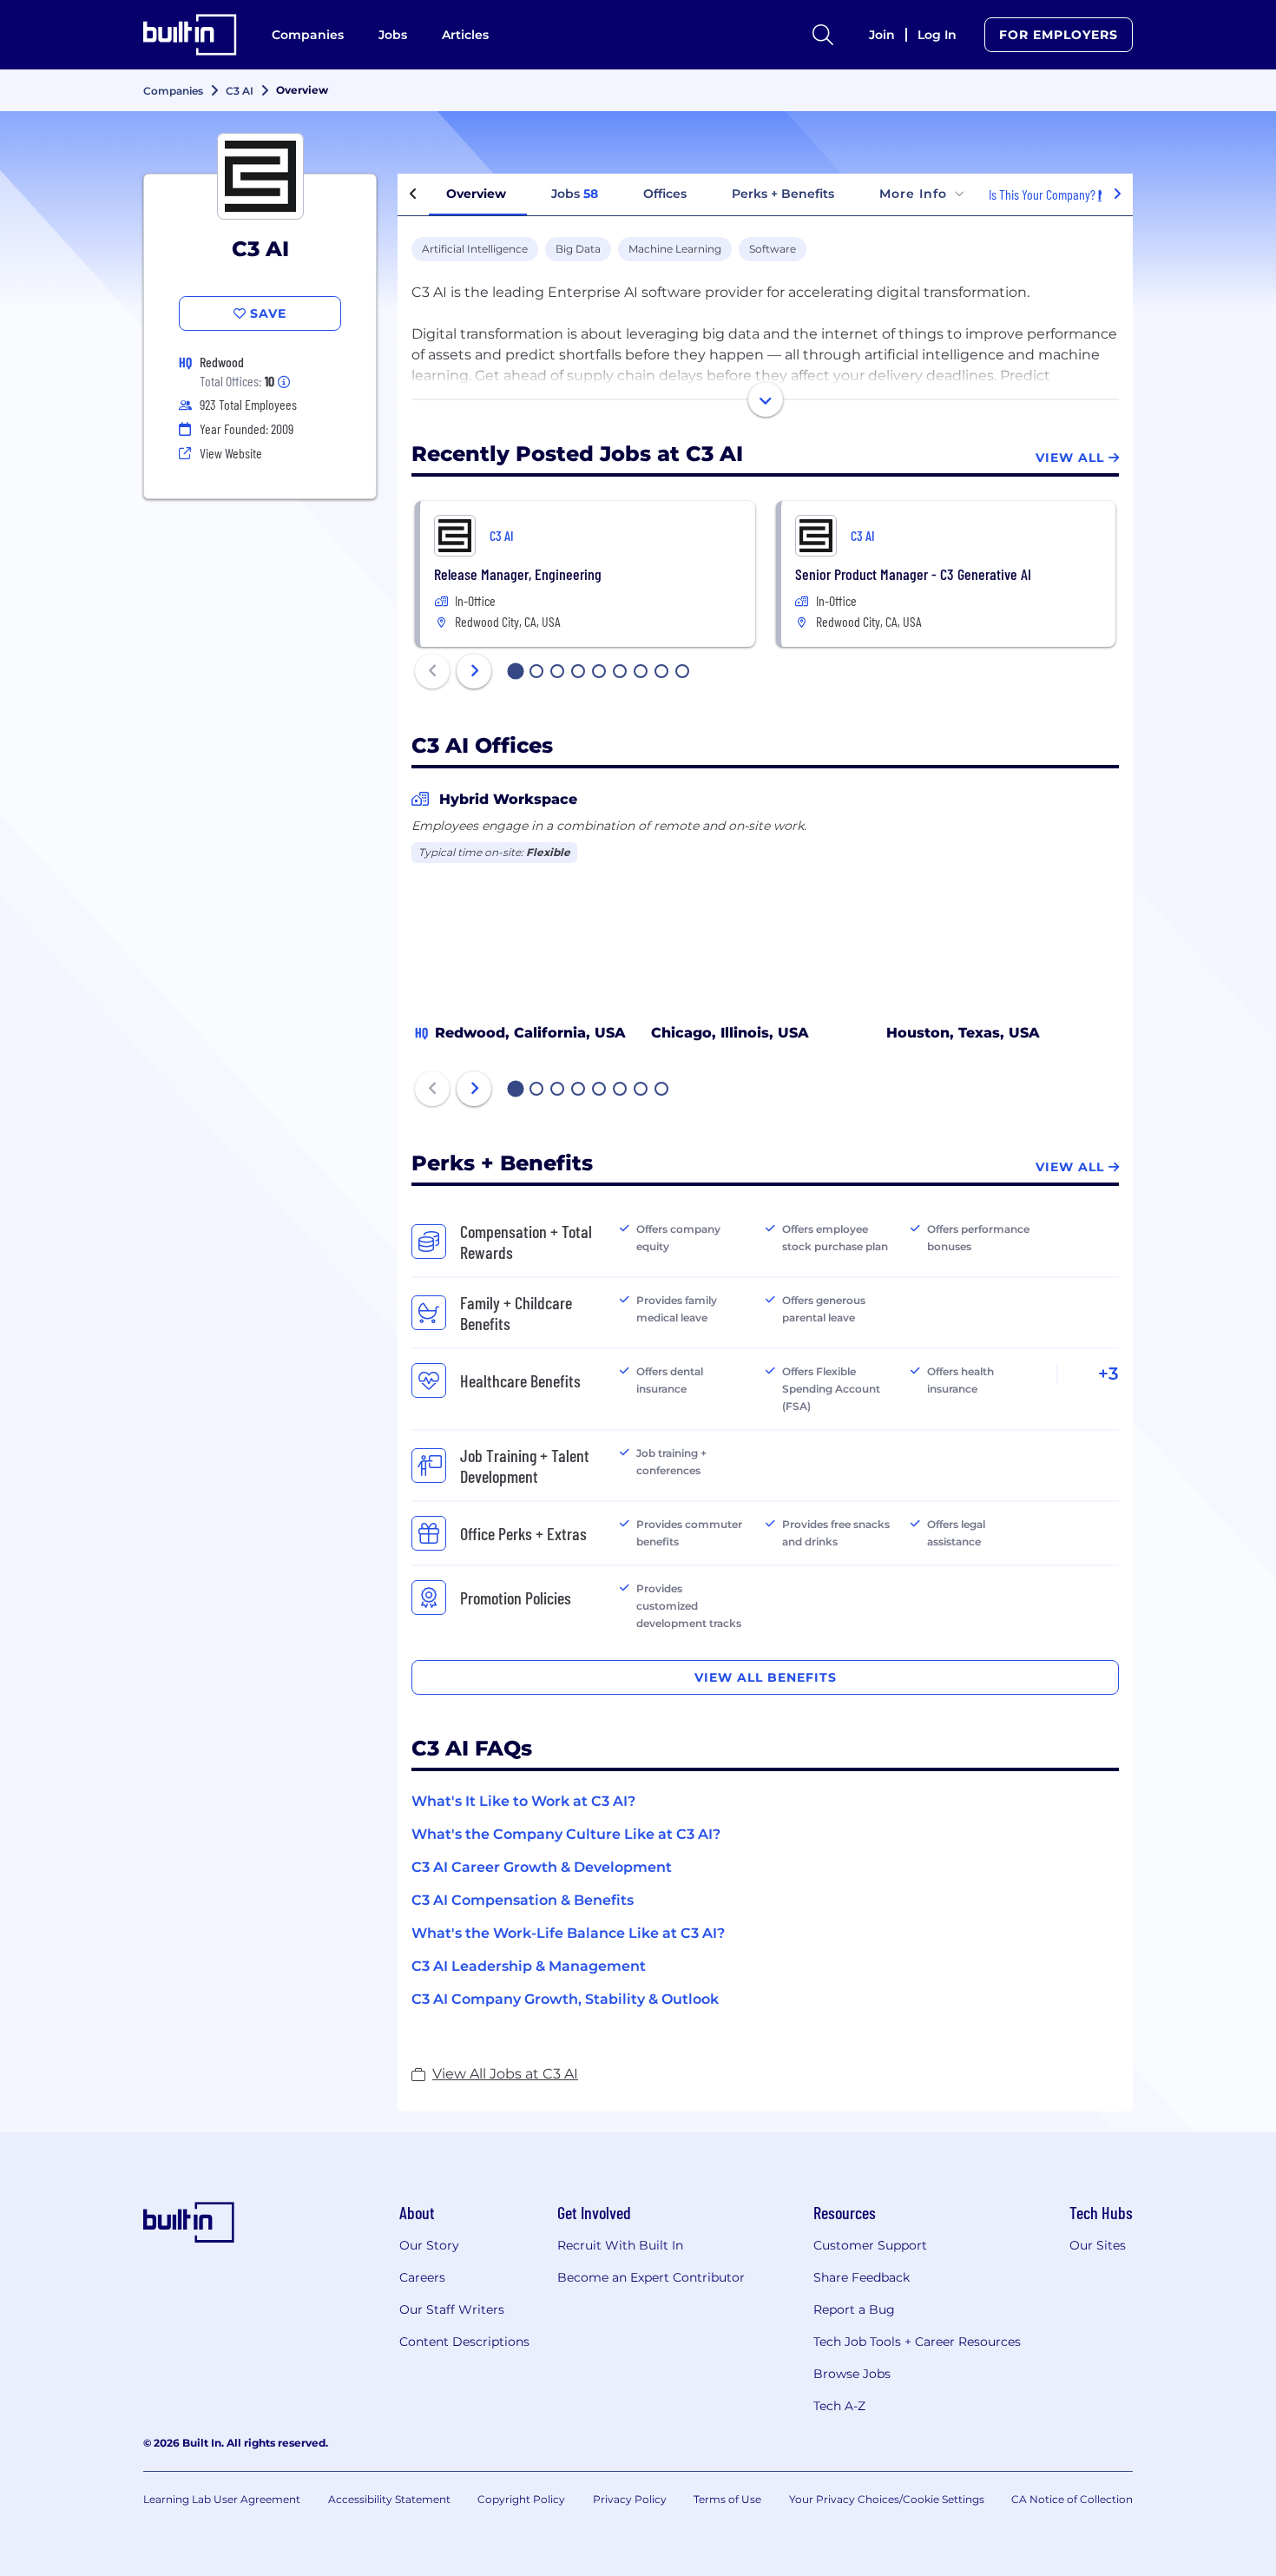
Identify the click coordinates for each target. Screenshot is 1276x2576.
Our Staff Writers (452, 2309)
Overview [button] (476, 194)
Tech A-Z (839, 2406)
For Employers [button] (1059, 35)
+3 (1108, 1374)
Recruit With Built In (620, 2245)
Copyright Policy (521, 2499)
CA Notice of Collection (1072, 2499)
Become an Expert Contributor (651, 2277)
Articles (465, 35)
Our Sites (1098, 2245)
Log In (937, 35)
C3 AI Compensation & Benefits (523, 1900)
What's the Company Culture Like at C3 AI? (566, 1834)
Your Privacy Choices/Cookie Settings (887, 2499)
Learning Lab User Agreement (222, 2499)
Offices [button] (665, 194)
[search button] (823, 35)
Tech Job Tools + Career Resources (917, 2342)
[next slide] (474, 671)
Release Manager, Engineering (518, 574)
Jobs (393, 35)
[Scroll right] (1117, 194)
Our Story (429, 2245)
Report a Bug (854, 2309)
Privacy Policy (630, 2499)
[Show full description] (766, 399)
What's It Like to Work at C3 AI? (523, 1801)
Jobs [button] (575, 194)
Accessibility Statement (389, 2499)
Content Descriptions (464, 2342)
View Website (231, 453)
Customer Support (870, 2245)
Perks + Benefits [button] (783, 194)
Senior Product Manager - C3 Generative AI (913, 574)
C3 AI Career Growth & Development (542, 1867)
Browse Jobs (852, 2374)
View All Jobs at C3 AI (505, 2074)
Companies (308, 35)
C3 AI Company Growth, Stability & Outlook (565, 1999)
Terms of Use (727, 2499)
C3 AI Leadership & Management (529, 1966)
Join (882, 35)
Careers (422, 2277)
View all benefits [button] (766, 1677)
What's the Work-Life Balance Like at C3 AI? (568, 1933)
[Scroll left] (413, 194)
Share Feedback (862, 2277)
